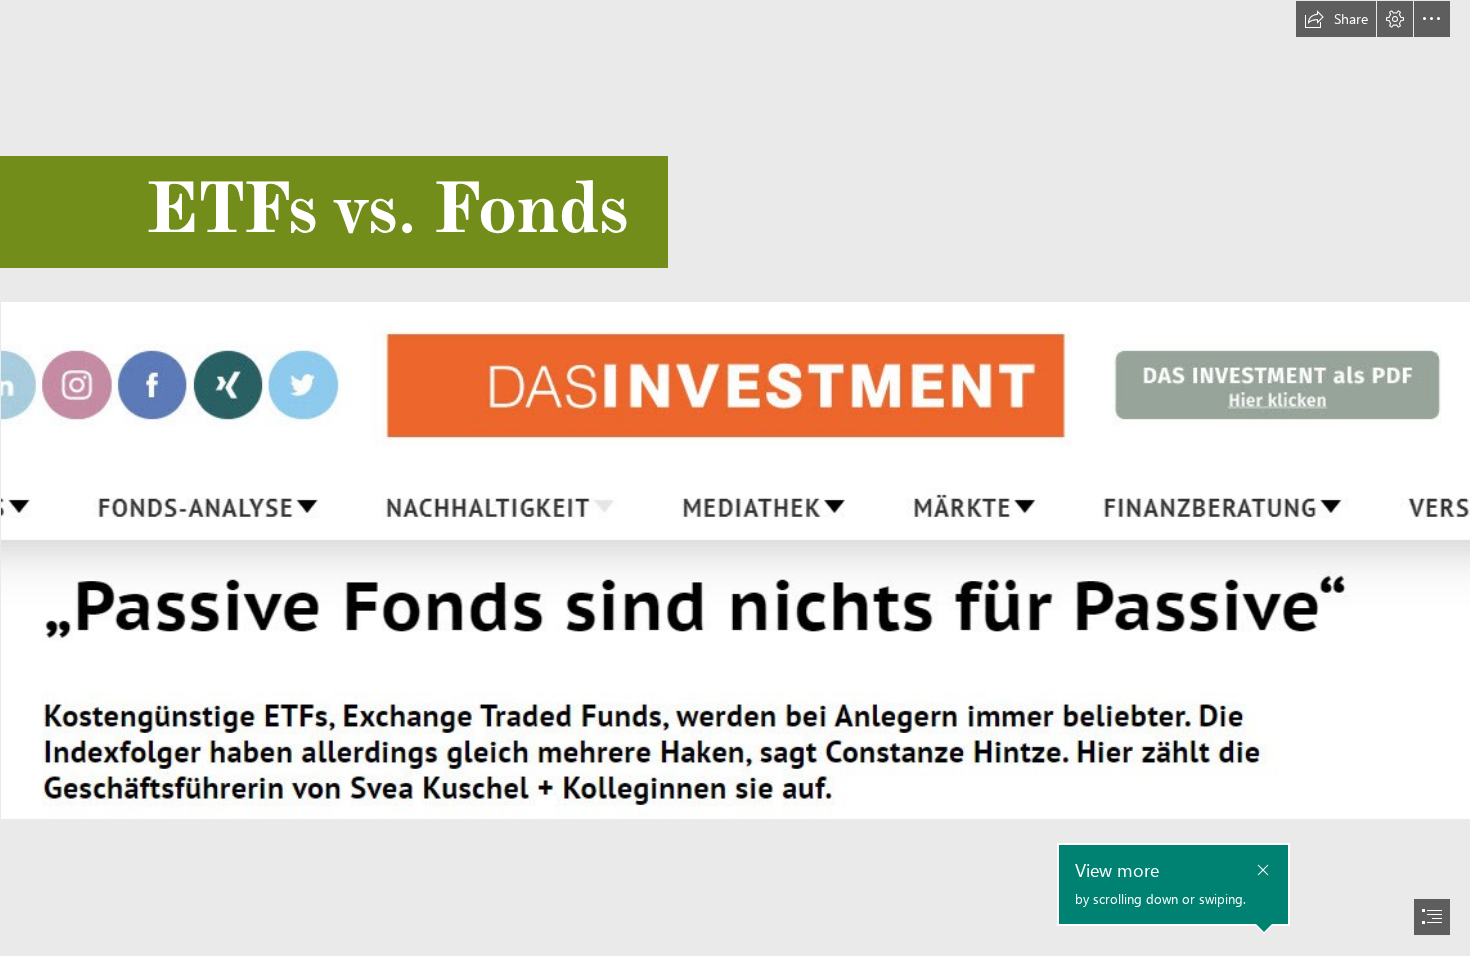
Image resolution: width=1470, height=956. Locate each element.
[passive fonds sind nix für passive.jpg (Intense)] (735, 559)
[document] (735, 478)
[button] (1336, 19)
